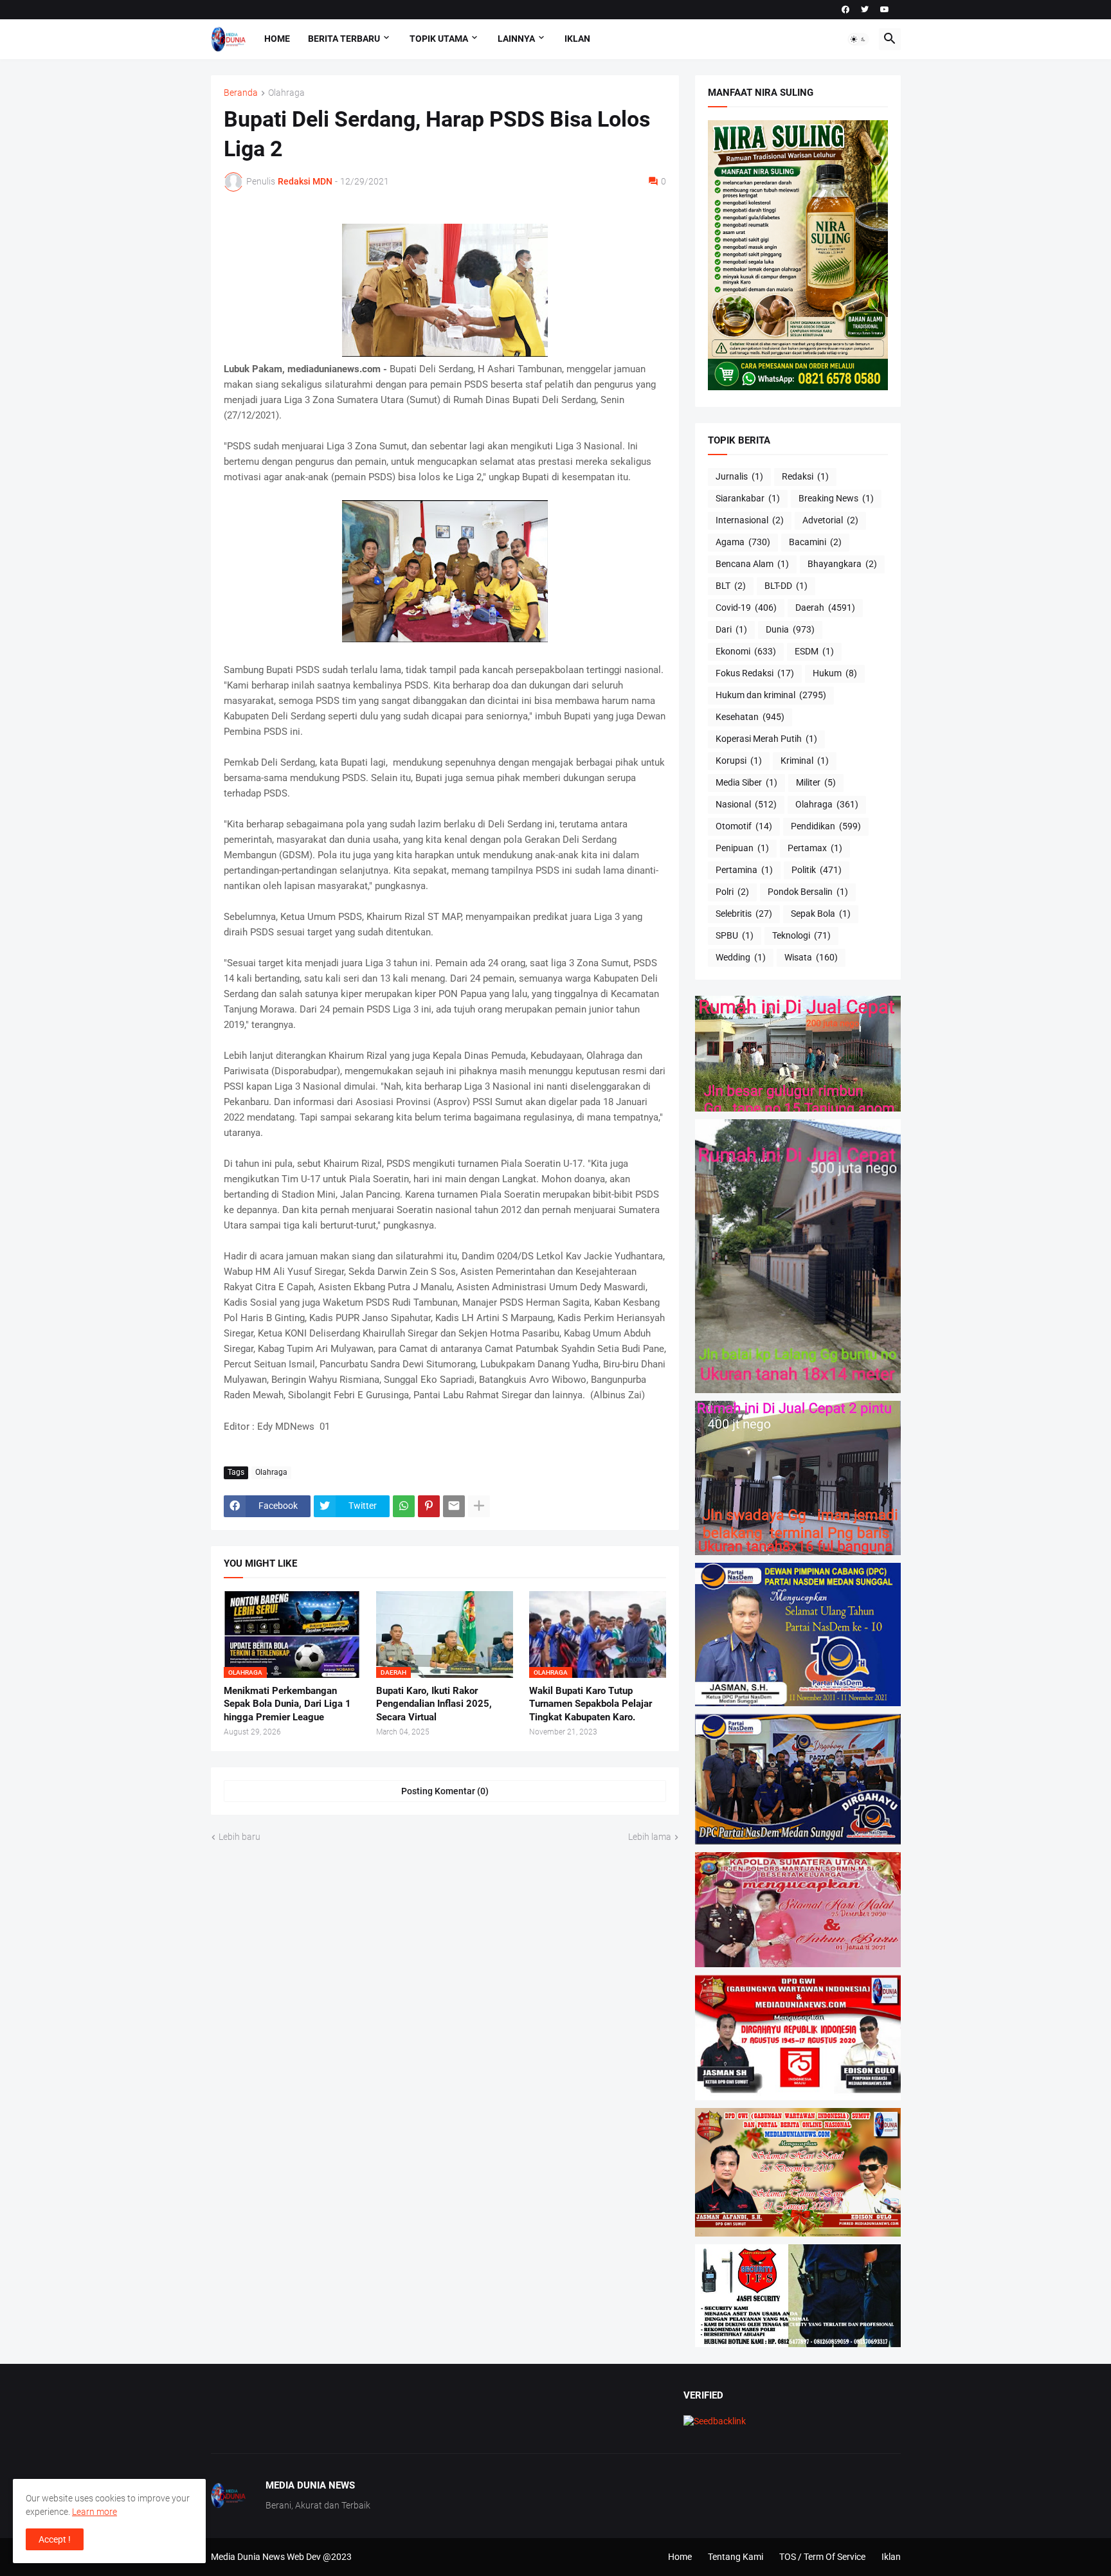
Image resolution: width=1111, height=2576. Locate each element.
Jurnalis (739, 476)
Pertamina (744, 870)
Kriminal (805, 761)
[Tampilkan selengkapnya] (479, 1506)
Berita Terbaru (344, 39)
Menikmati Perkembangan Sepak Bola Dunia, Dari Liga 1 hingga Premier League (287, 1704)
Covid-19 (746, 608)
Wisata (811, 957)
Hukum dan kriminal (771, 695)
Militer (816, 782)
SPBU (735, 935)
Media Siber (746, 782)
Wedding (741, 957)
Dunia (790, 629)
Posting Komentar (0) (445, 1791)
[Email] (454, 1506)
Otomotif (744, 826)
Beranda (241, 93)
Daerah (825, 608)
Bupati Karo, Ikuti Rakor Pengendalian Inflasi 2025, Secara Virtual (434, 1704)
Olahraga (286, 93)
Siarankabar (748, 498)
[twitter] (865, 10)
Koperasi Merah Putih (766, 739)
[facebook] (845, 10)
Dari (731, 629)
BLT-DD (786, 586)
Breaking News (836, 498)
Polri (732, 892)
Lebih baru (239, 1837)
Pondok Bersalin (808, 892)
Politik (817, 870)
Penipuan (742, 848)
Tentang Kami (736, 2557)
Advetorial (830, 520)
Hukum (835, 673)
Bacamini (815, 542)
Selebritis (744, 914)
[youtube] (885, 10)
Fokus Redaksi (755, 673)
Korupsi (739, 761)
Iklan (577, 39)
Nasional (746, 804)
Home (277, 39)
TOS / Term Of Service (822, 2557)
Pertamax (815, 848)
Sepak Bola (821, 914)
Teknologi (801, 935)
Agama (743, 542)
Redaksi (805, 476)
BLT (731, 586)
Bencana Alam (752, 564)
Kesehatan (750, 717)
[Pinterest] (429, 1506)
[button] (858, 39)
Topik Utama (439, 39)
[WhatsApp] (404, 1506)
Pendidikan (826, 826)
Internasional (750, 520)
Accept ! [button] (55, 2539)
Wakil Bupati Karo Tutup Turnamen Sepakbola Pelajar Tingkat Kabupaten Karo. (591, 1704)
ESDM (814, 651)
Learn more (95, 2512)
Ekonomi (746, 651)
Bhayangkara (842, 564)
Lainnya (516, 39)
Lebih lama (650, 1837)
